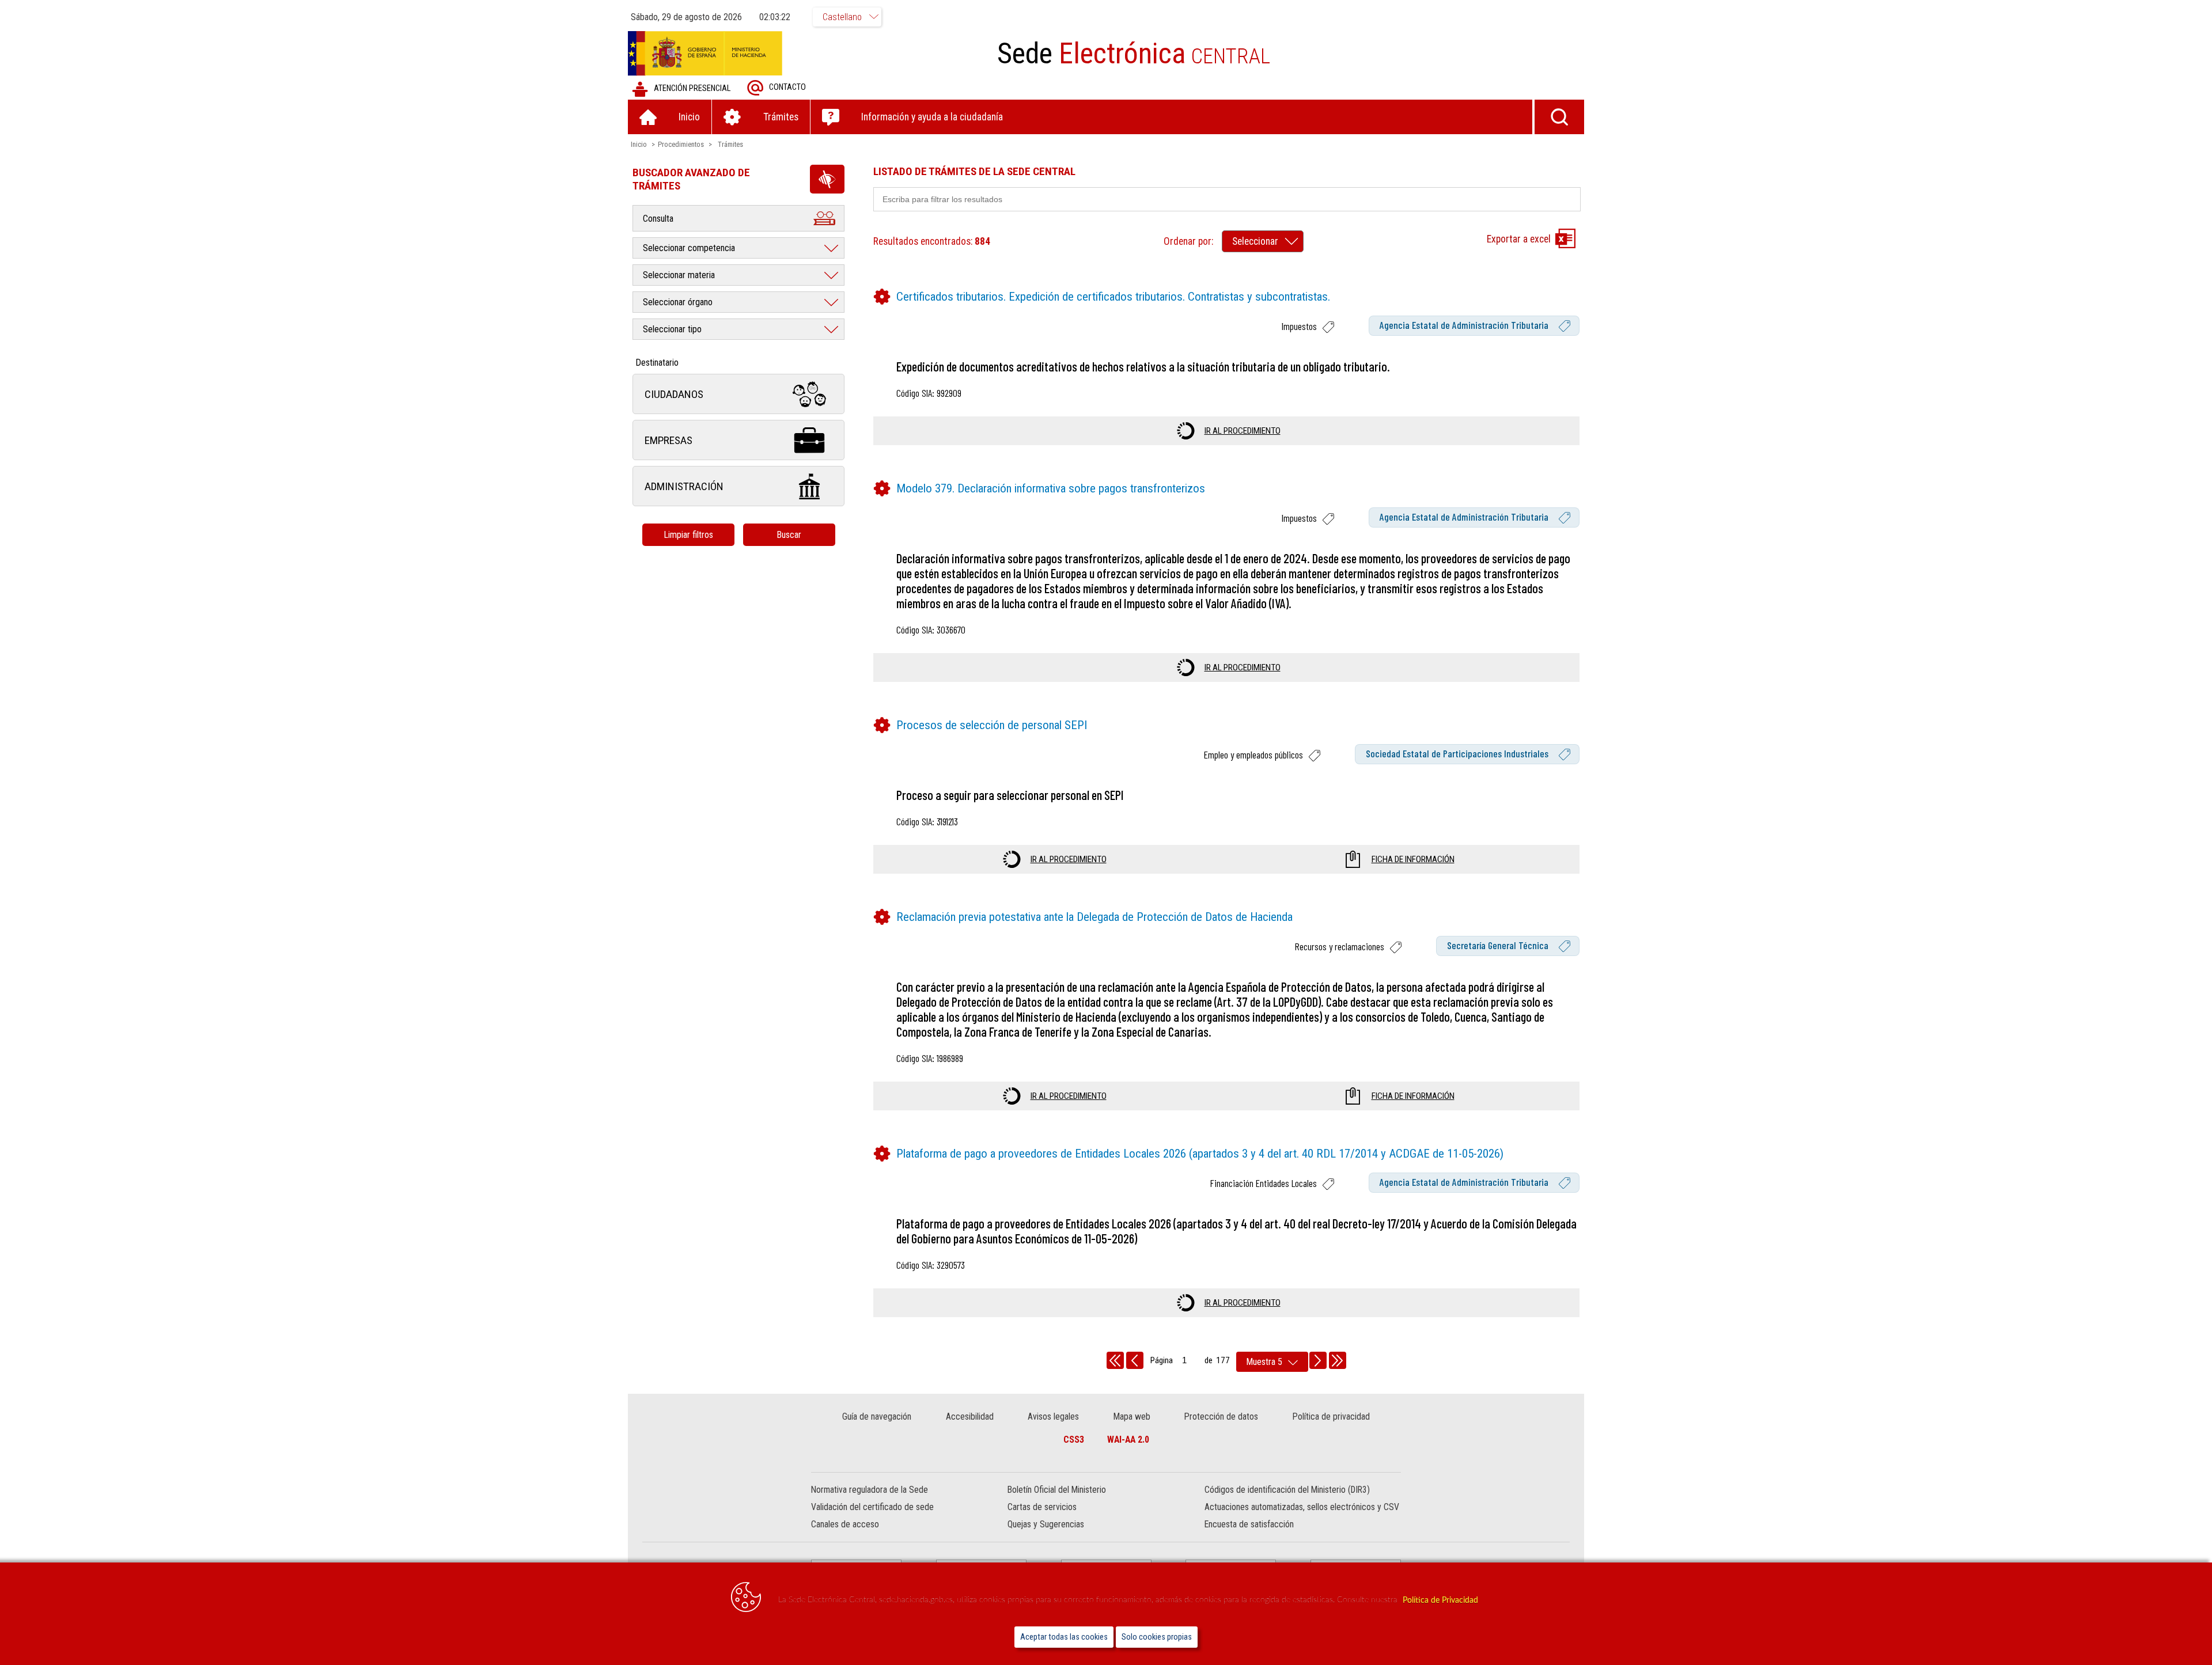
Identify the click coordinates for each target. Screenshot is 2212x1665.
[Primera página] (1115, 1360)
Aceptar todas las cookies (1064, 1637)
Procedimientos (681, 144)
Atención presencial (692, 88)
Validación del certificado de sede (872, 1507)
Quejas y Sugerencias (1046, 1524)
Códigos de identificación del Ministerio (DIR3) (1287, 1490)
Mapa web (1132, 1416)
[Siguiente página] (1318, 1360)
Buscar (789, 535)
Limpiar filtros (688, 535)
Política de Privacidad (1440, 1600)
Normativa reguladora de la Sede (870, 1490)
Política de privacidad (1331, 1416)
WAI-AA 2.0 (1128, 1440)
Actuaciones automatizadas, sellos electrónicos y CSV (1302, 1507)
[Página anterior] (1135, 1360)
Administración (684, 486)
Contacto (787, 87)
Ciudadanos (674, 394)
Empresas (668, 440)
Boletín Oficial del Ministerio (1057, 1490)
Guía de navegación (877, 1416)
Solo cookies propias (1157, 1637)
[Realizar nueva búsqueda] (1559, 117)
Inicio (639, 144)
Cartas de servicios (1042, 1507)
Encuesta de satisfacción (1249, 1524)
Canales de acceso (845, 1524)
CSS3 (1074, 1440)
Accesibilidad (970, 1416)
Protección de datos (1221, 1416)
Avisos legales (1053, 1416)
